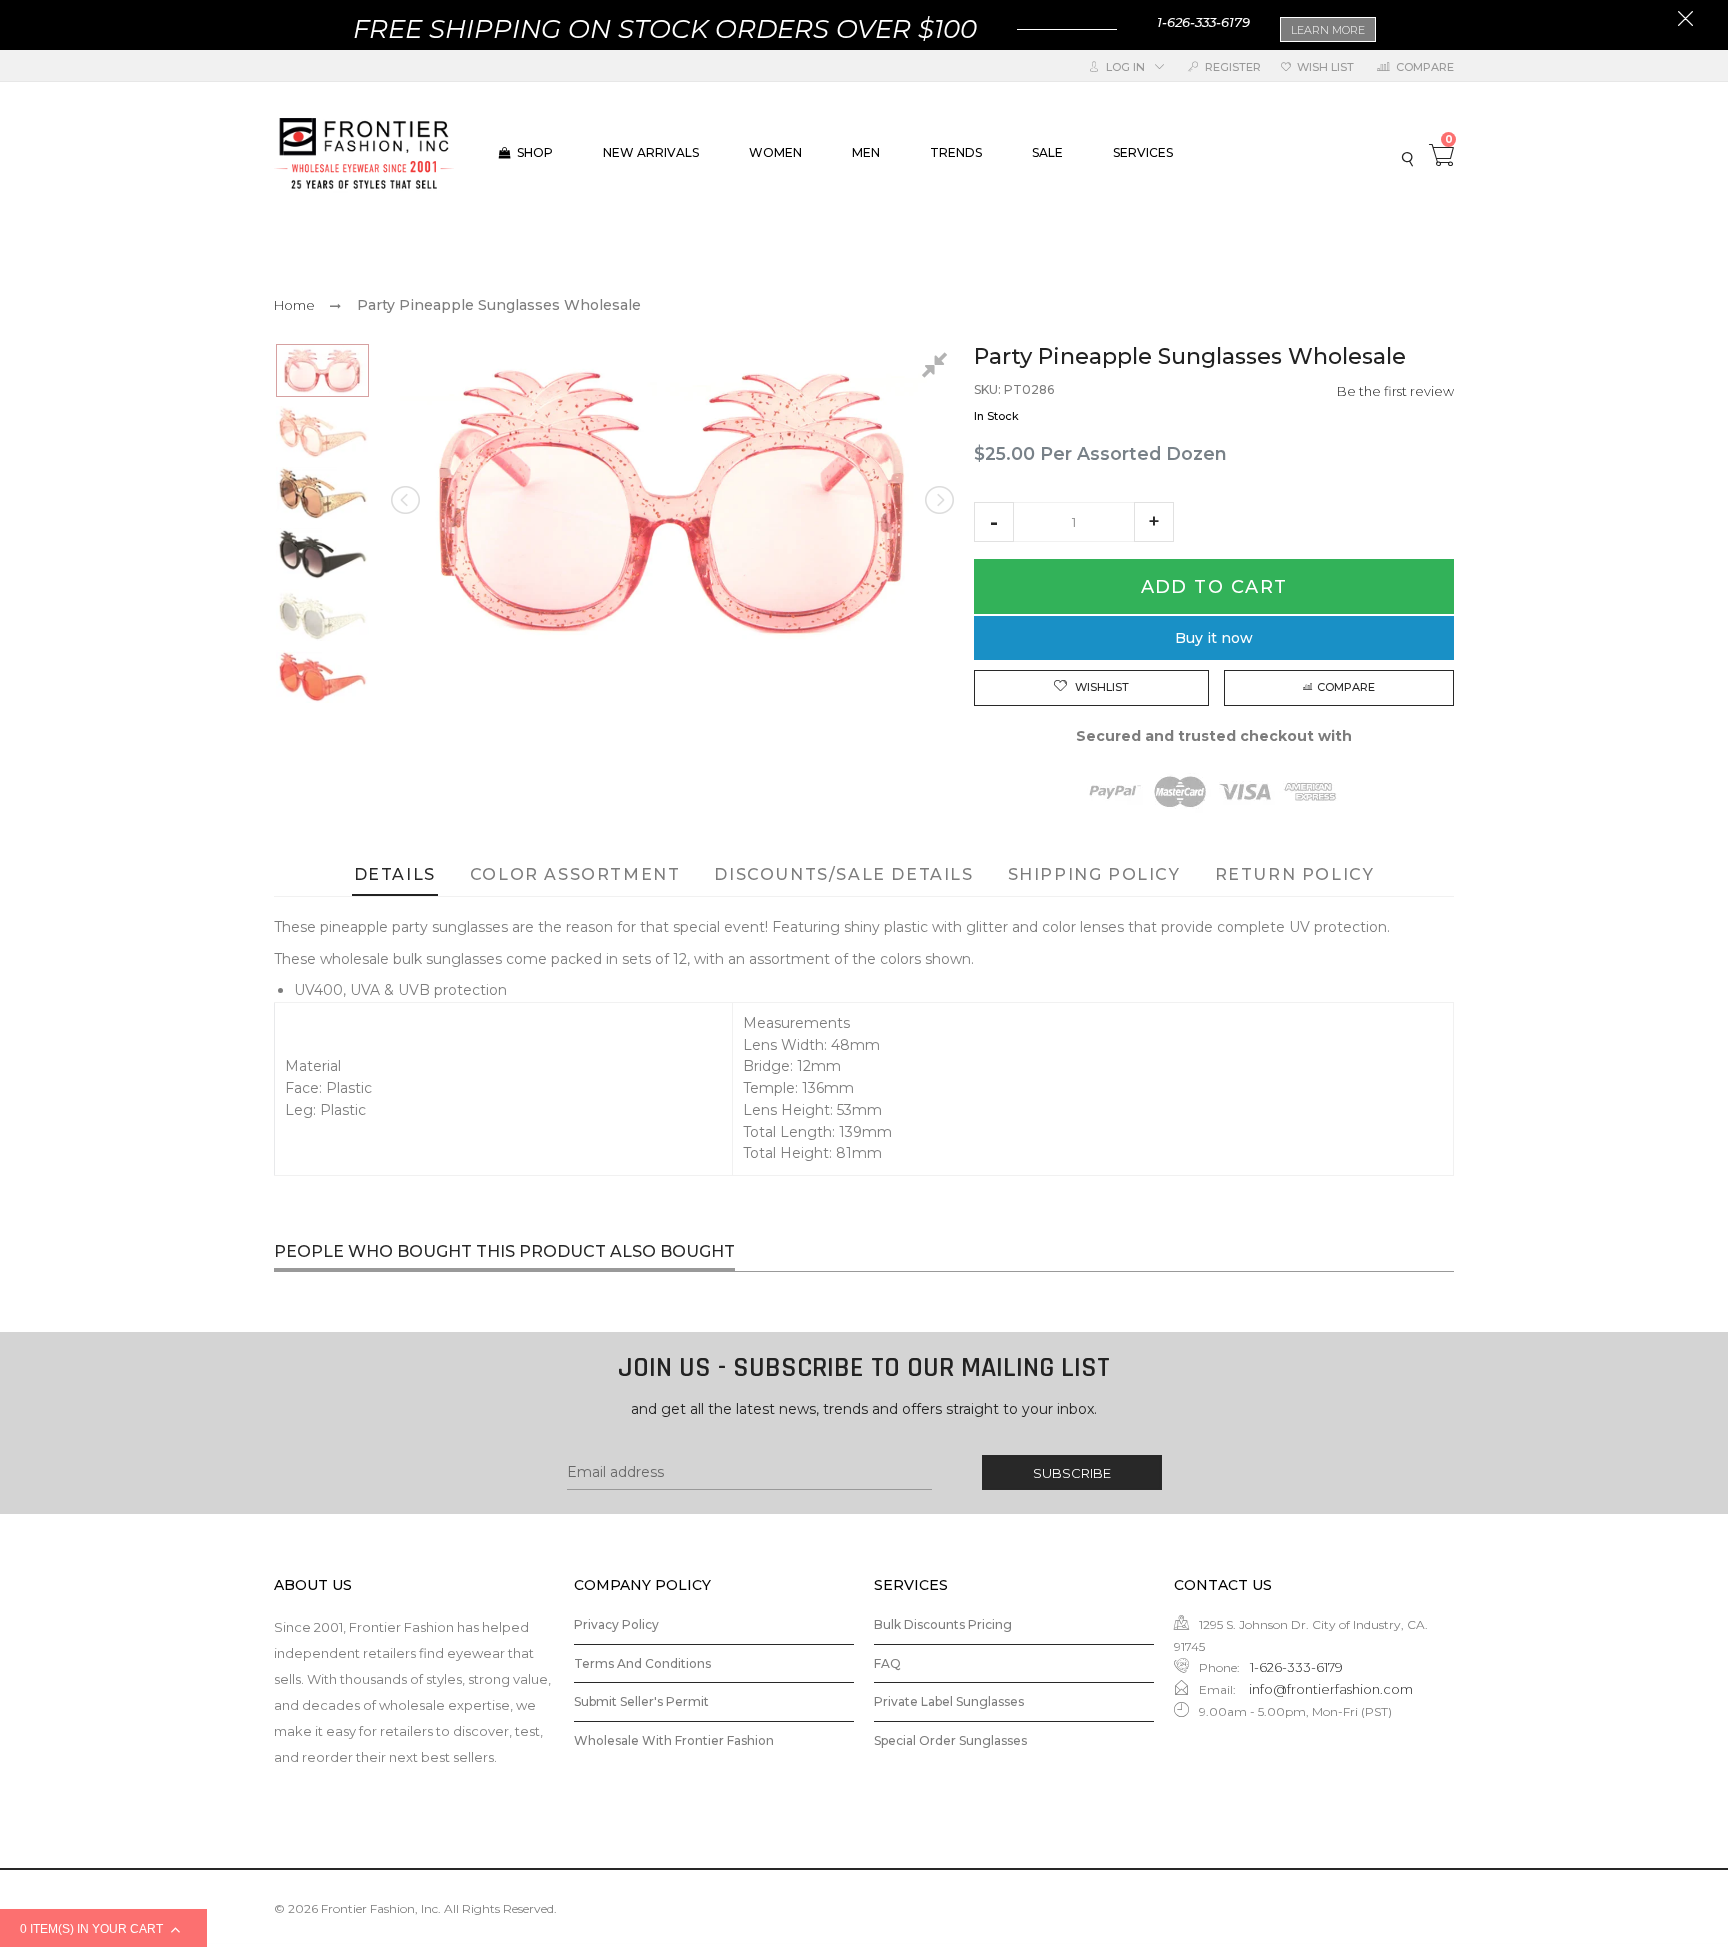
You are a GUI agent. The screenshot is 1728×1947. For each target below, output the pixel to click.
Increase (1154, 522)
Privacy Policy (616, 1624)
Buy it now (1214, 638)
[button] (994, 522)
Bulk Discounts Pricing (943, 1624)
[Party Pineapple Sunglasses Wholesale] (322, 370)
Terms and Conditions (642, 1663)
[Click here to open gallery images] (938, 368)
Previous (407, 500)
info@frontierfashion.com (1329, 1689)
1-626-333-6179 (1203, 22)
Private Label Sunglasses (949, 1701)
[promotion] (1685, 21)
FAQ (887, 1663)
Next (938, 500)
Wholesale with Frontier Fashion (674, 1740)
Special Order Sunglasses (950, 1740)
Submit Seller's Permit (641, 1701)
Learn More (1328, 30)
